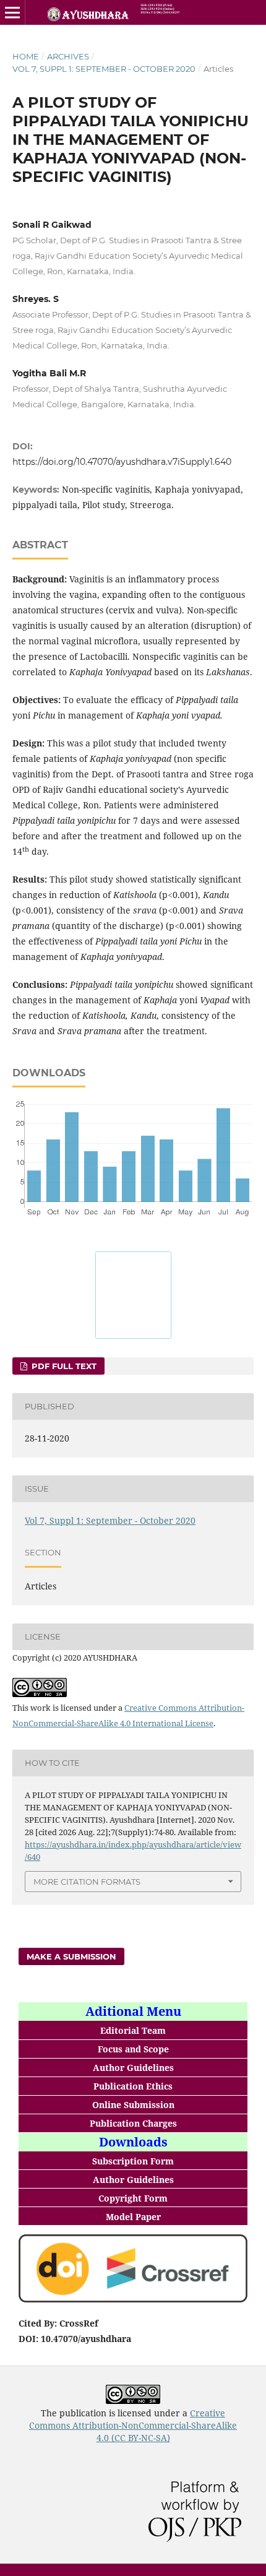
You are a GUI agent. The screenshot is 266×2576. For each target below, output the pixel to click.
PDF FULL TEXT (63, 1366)
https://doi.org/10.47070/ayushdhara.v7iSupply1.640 (122, 462)
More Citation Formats (87, 1882)
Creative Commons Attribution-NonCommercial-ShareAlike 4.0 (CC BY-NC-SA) (133, 2425)
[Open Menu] (12, 12)
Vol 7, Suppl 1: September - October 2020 (104, 69)
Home (26, 56)
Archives (68, 56)
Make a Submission (71, 1956)
